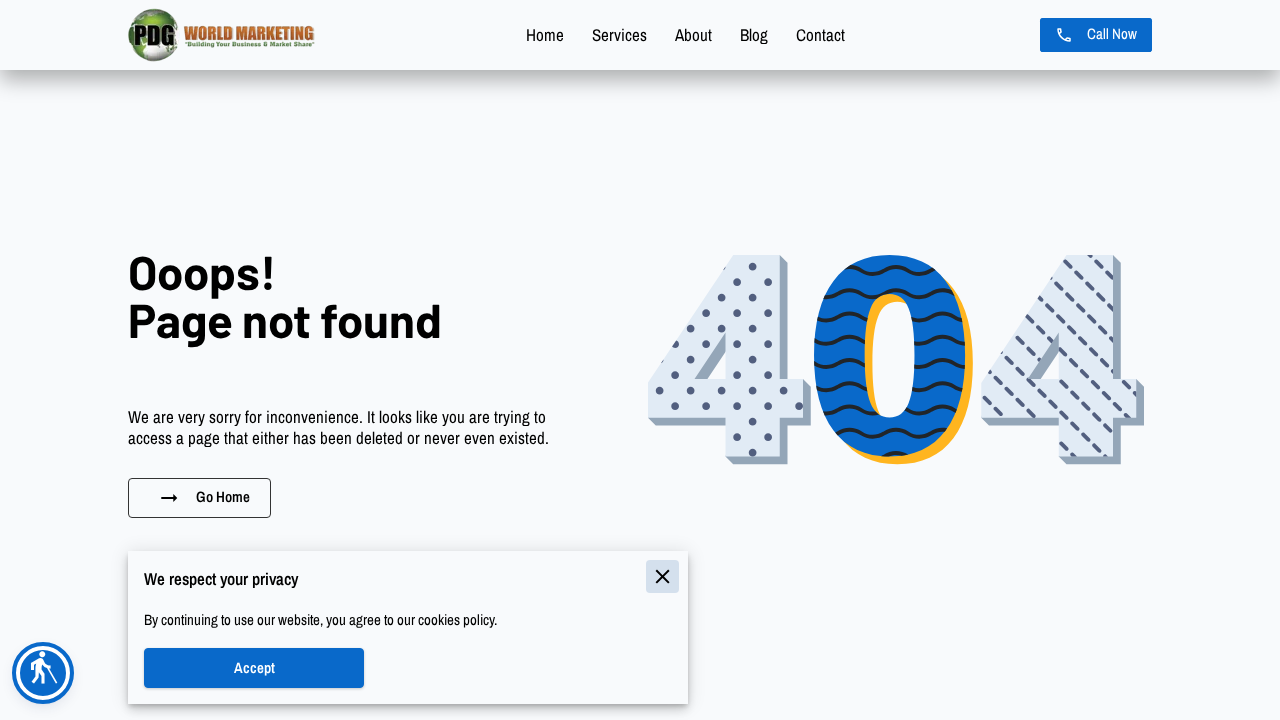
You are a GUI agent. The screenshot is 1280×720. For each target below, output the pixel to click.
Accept (254, 668)
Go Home (223, 497)
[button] (43, 673)
